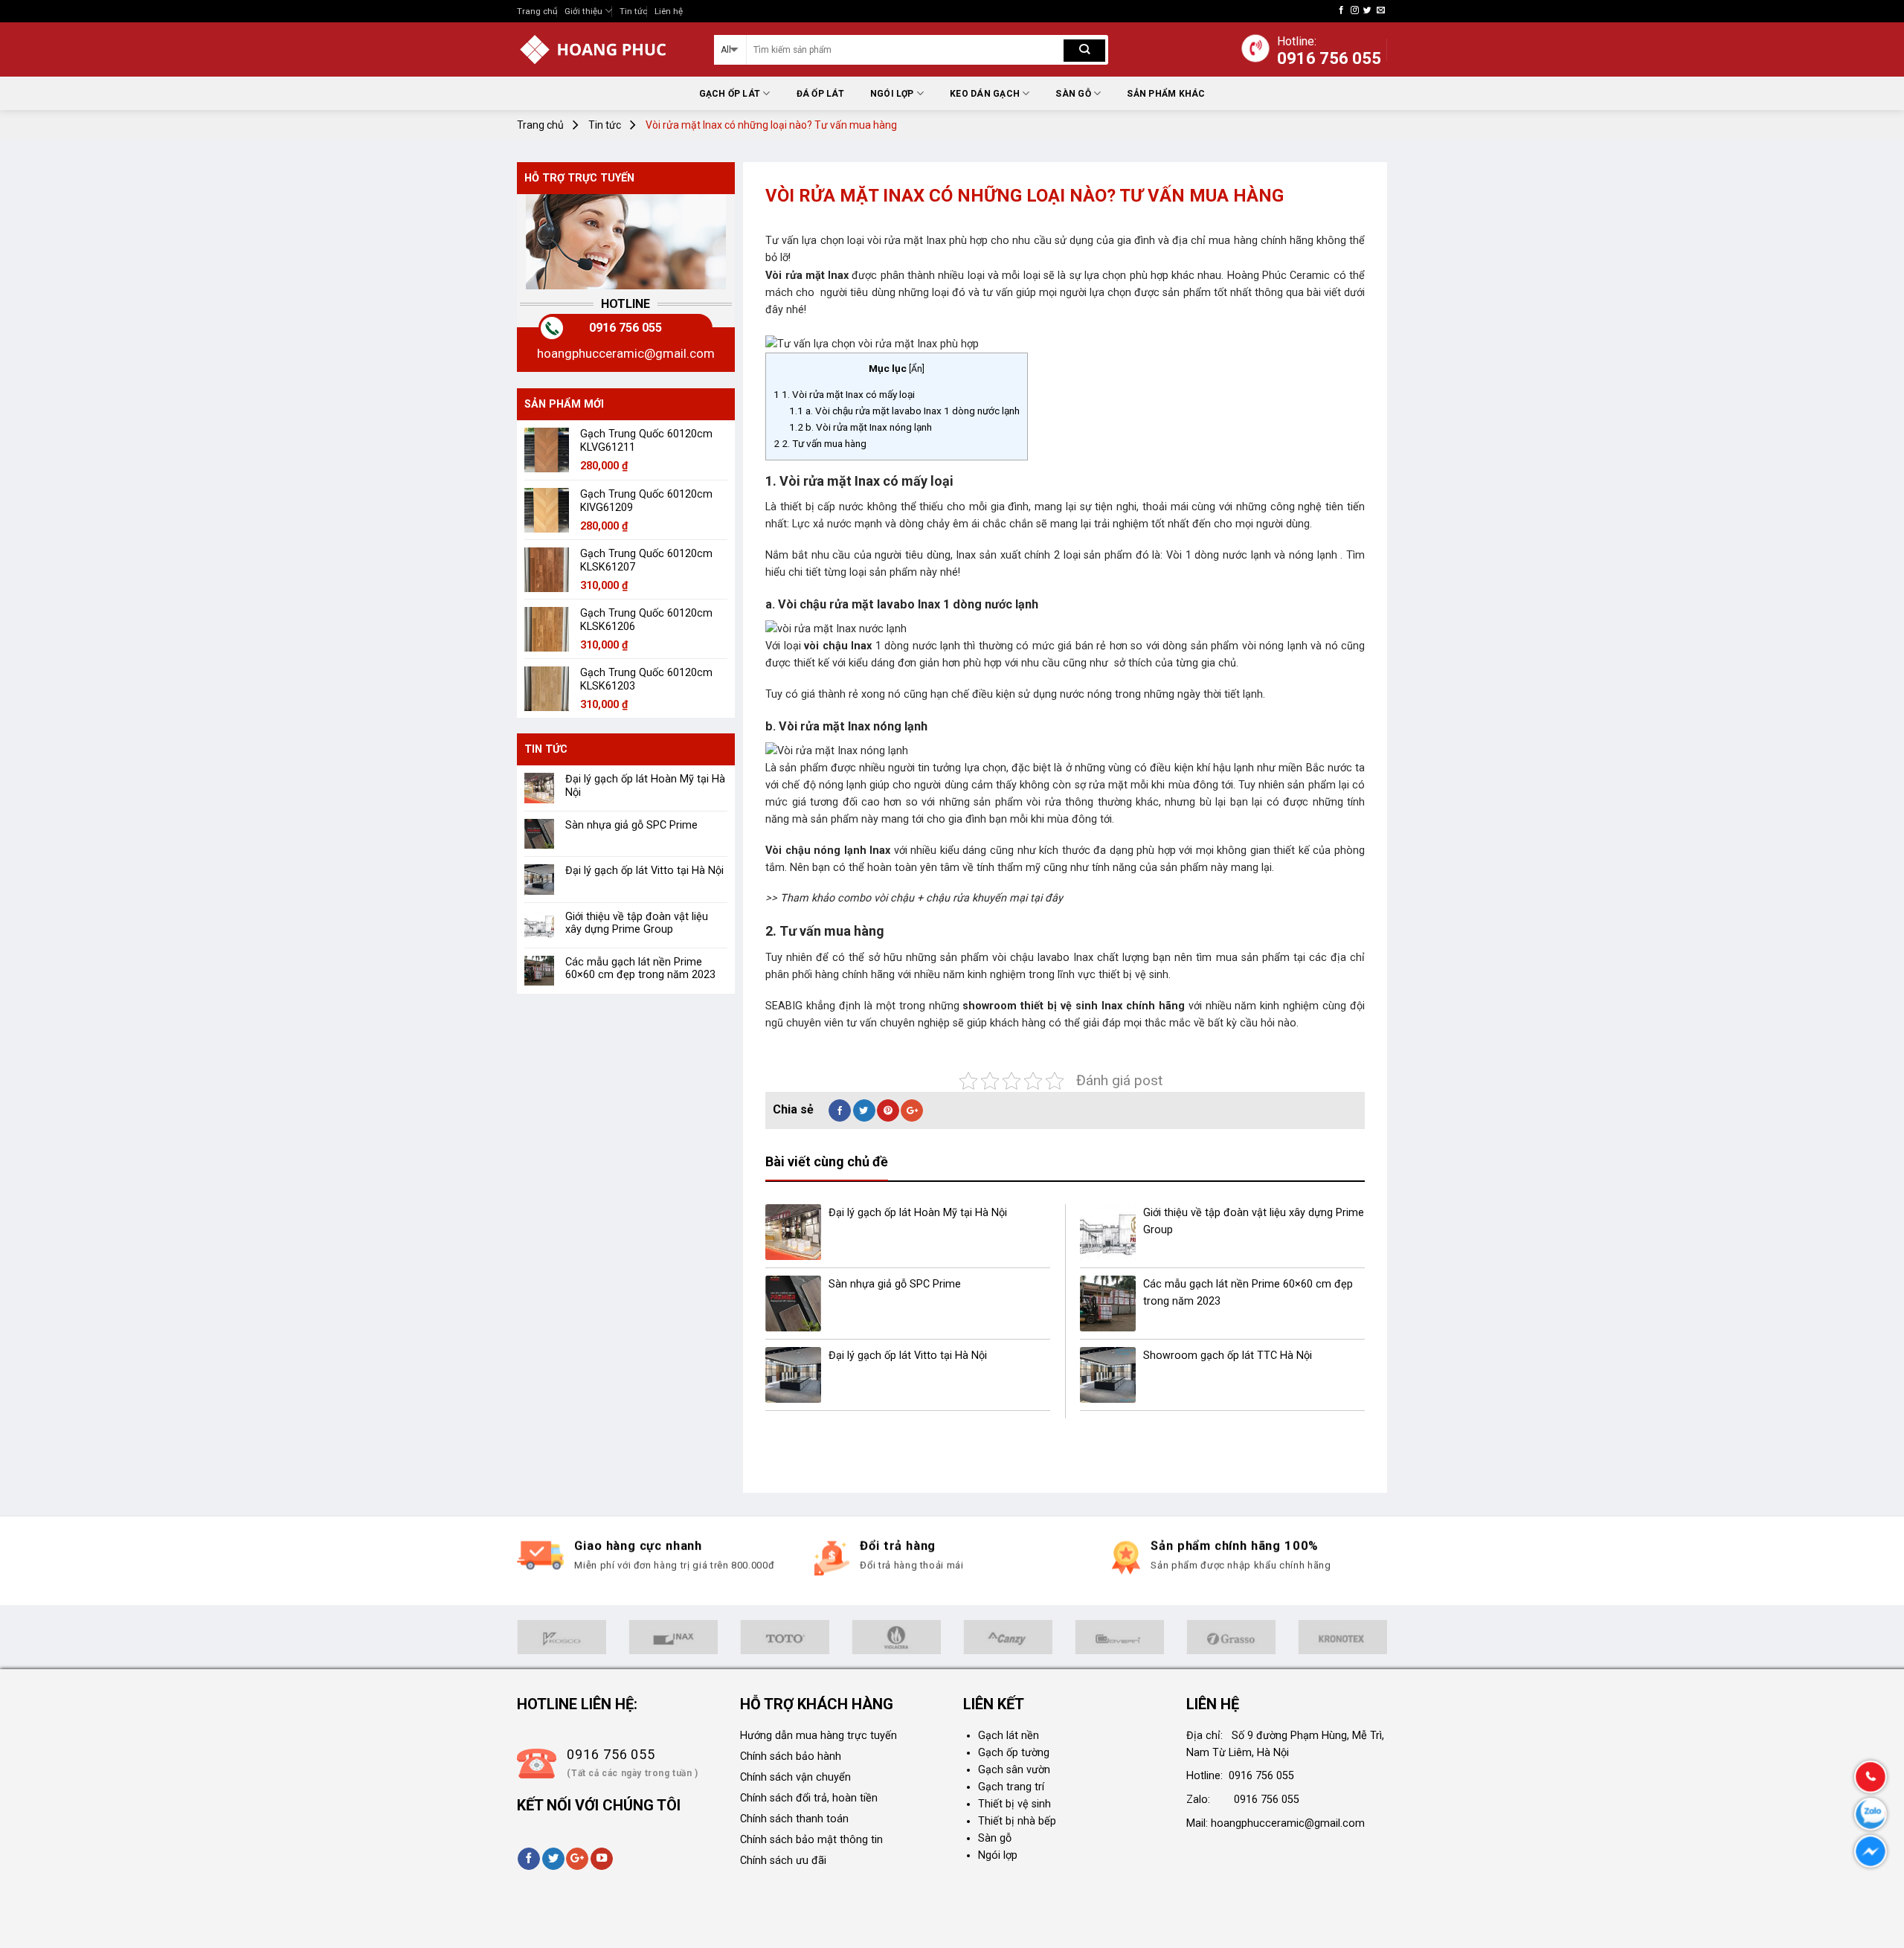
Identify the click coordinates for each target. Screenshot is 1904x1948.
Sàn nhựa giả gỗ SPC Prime (631, 825)
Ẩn (917, 369)
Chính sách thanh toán (794, 1819)
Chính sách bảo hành (791, 1756)
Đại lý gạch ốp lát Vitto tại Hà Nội (644, 871)
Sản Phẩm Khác (1166, 94)
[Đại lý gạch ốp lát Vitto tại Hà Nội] (793, 1375)
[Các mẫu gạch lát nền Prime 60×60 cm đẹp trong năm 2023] (1108, 1304)
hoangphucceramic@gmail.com (626, 353)
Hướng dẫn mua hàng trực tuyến (818, 1736)
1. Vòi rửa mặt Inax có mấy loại (844, 394)
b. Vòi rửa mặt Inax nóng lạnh (861, 427)
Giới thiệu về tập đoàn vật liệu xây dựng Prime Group (637, 923)
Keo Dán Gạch (985, 94)
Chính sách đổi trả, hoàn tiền (809, 1798)
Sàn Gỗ (1073, 94)
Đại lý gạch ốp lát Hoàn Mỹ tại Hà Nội (645, 785)
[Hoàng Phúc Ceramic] (604, 49)
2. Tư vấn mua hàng (820, 443)
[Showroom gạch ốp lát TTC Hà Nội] (1108, 1375)
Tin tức (633, 11)
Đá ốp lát (820, 94)
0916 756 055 (625, 328)
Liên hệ (669, 11)
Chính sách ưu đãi (783, 1861)
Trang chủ (537, 11)
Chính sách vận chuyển (795, 1777)
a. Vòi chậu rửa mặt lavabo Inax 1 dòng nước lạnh (904, 411)
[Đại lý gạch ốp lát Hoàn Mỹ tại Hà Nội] (793, 1232)
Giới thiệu (583, 11)
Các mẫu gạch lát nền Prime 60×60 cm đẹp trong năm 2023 (640, 968)
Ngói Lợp (892, 94)
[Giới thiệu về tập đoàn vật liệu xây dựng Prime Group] (1108, 1232)
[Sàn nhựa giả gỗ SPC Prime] (793, 1304)
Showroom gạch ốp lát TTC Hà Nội (1228, 1356)
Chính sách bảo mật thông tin (811, 1840)
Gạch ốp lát (730, 94)
